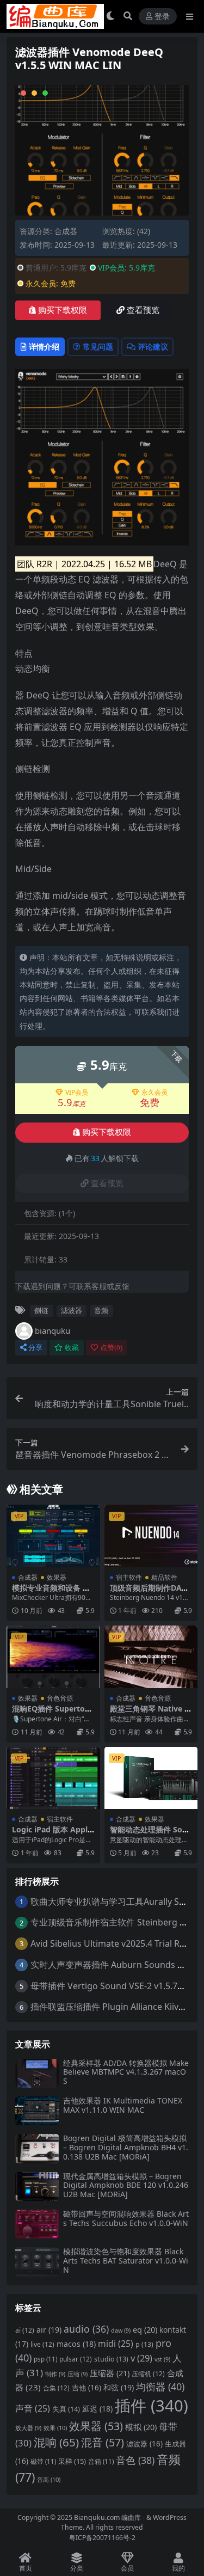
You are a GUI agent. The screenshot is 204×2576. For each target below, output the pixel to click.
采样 (72, 2461)
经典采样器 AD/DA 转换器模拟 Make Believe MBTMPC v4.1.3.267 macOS (126, 2072)
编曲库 (132, 2517)
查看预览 (143, 310)
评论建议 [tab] (153, 346)
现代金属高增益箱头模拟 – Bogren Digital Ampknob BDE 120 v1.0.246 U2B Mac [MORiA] (126, 2185)
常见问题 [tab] (98, 346)
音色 (135, 2460)
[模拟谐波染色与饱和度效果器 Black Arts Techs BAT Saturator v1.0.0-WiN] (37, 2262)
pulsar (76, 2359)
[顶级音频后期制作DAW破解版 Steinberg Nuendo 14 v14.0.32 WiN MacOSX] (151, 1536)
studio (111, 2359)
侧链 (41, 1310)
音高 (49, 2479)
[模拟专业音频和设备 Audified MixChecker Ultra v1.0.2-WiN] (53, 1536)
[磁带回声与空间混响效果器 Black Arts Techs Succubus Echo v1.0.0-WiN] (37, 2224)
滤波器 (72, 1310)
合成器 (66, 231)
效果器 (57, 1577)
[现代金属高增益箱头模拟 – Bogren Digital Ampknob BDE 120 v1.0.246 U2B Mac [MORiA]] (37, 2186)
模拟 (141, 2427)
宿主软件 (129, 1577)
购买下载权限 (63, 310)
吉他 (86, 2388)
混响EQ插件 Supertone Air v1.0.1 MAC (53, 1713)
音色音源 (60, 1698)
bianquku (52, 1330)
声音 (33, 2408)
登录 (162, 17)
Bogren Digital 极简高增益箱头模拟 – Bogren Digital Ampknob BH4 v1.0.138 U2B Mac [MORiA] (126, 2147)
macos (76, 2344)
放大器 (28, 2428)
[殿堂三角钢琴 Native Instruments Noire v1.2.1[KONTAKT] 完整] (151, 1657)
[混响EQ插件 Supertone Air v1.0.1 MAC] (53, 1657)
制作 (55, 2374)
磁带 (43, 2461)
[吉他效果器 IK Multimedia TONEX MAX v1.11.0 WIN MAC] (37, 2111)
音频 (101, 1310)
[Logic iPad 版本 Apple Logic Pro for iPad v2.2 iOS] (53, 1778)
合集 (56, 2388)
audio (86, 2329)
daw (121, 2330)
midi (116, 2344)
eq (145, 2329)
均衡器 (160, 2387)
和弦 (119, 2387)
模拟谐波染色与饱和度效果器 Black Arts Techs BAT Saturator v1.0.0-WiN (126, 2261)
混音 (103, 2442)
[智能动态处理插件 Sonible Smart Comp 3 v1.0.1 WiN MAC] (151, 1778)
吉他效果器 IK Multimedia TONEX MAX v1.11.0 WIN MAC (123, 2105)
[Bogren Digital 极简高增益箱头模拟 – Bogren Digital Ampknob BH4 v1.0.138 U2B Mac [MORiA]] (37, 2148)
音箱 (101, 2461)
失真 (66, 2409)
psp (45, 2359)
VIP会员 (77, 1093)
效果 (55, 2428)
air (49, 2330)
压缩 (78, 2374)
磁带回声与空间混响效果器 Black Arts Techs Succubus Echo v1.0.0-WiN (126, 2218)
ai (25, 2330)
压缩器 (110, 2373)
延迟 (97, 2409)
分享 (35, 1348)
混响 (56, 2442)
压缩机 (148, 2374)
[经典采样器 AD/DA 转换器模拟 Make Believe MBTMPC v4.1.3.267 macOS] (37, 2073)
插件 (152, 2406)
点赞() (111, 1348)
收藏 (72, 1348)
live (42, 2344)
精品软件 (164, 1577)
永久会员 (154, 1093)
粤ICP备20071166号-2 (102, 2538)
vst (162, 2359)
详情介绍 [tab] (44, 346)
